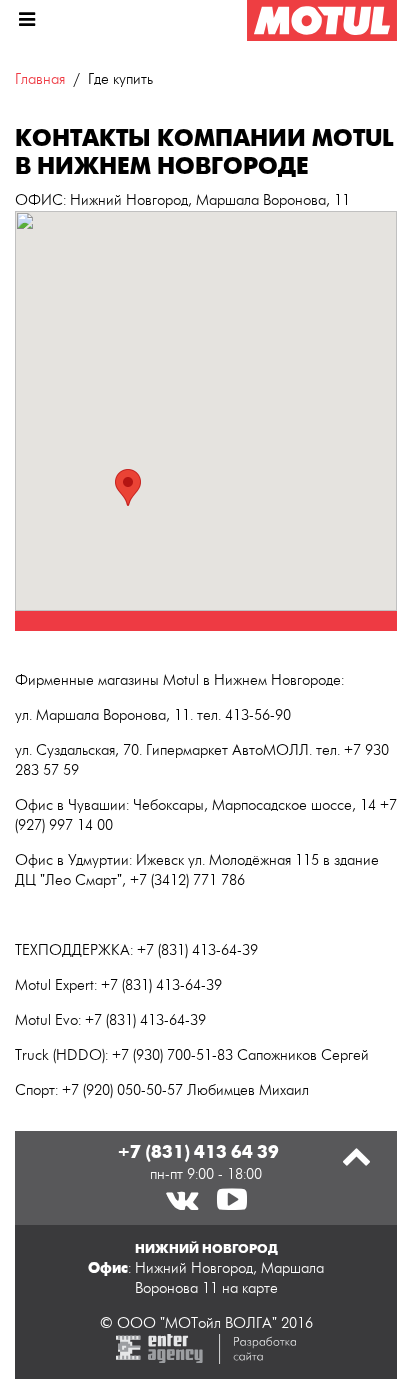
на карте (250, 1288)
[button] (128, 487)
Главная (40, 79)
